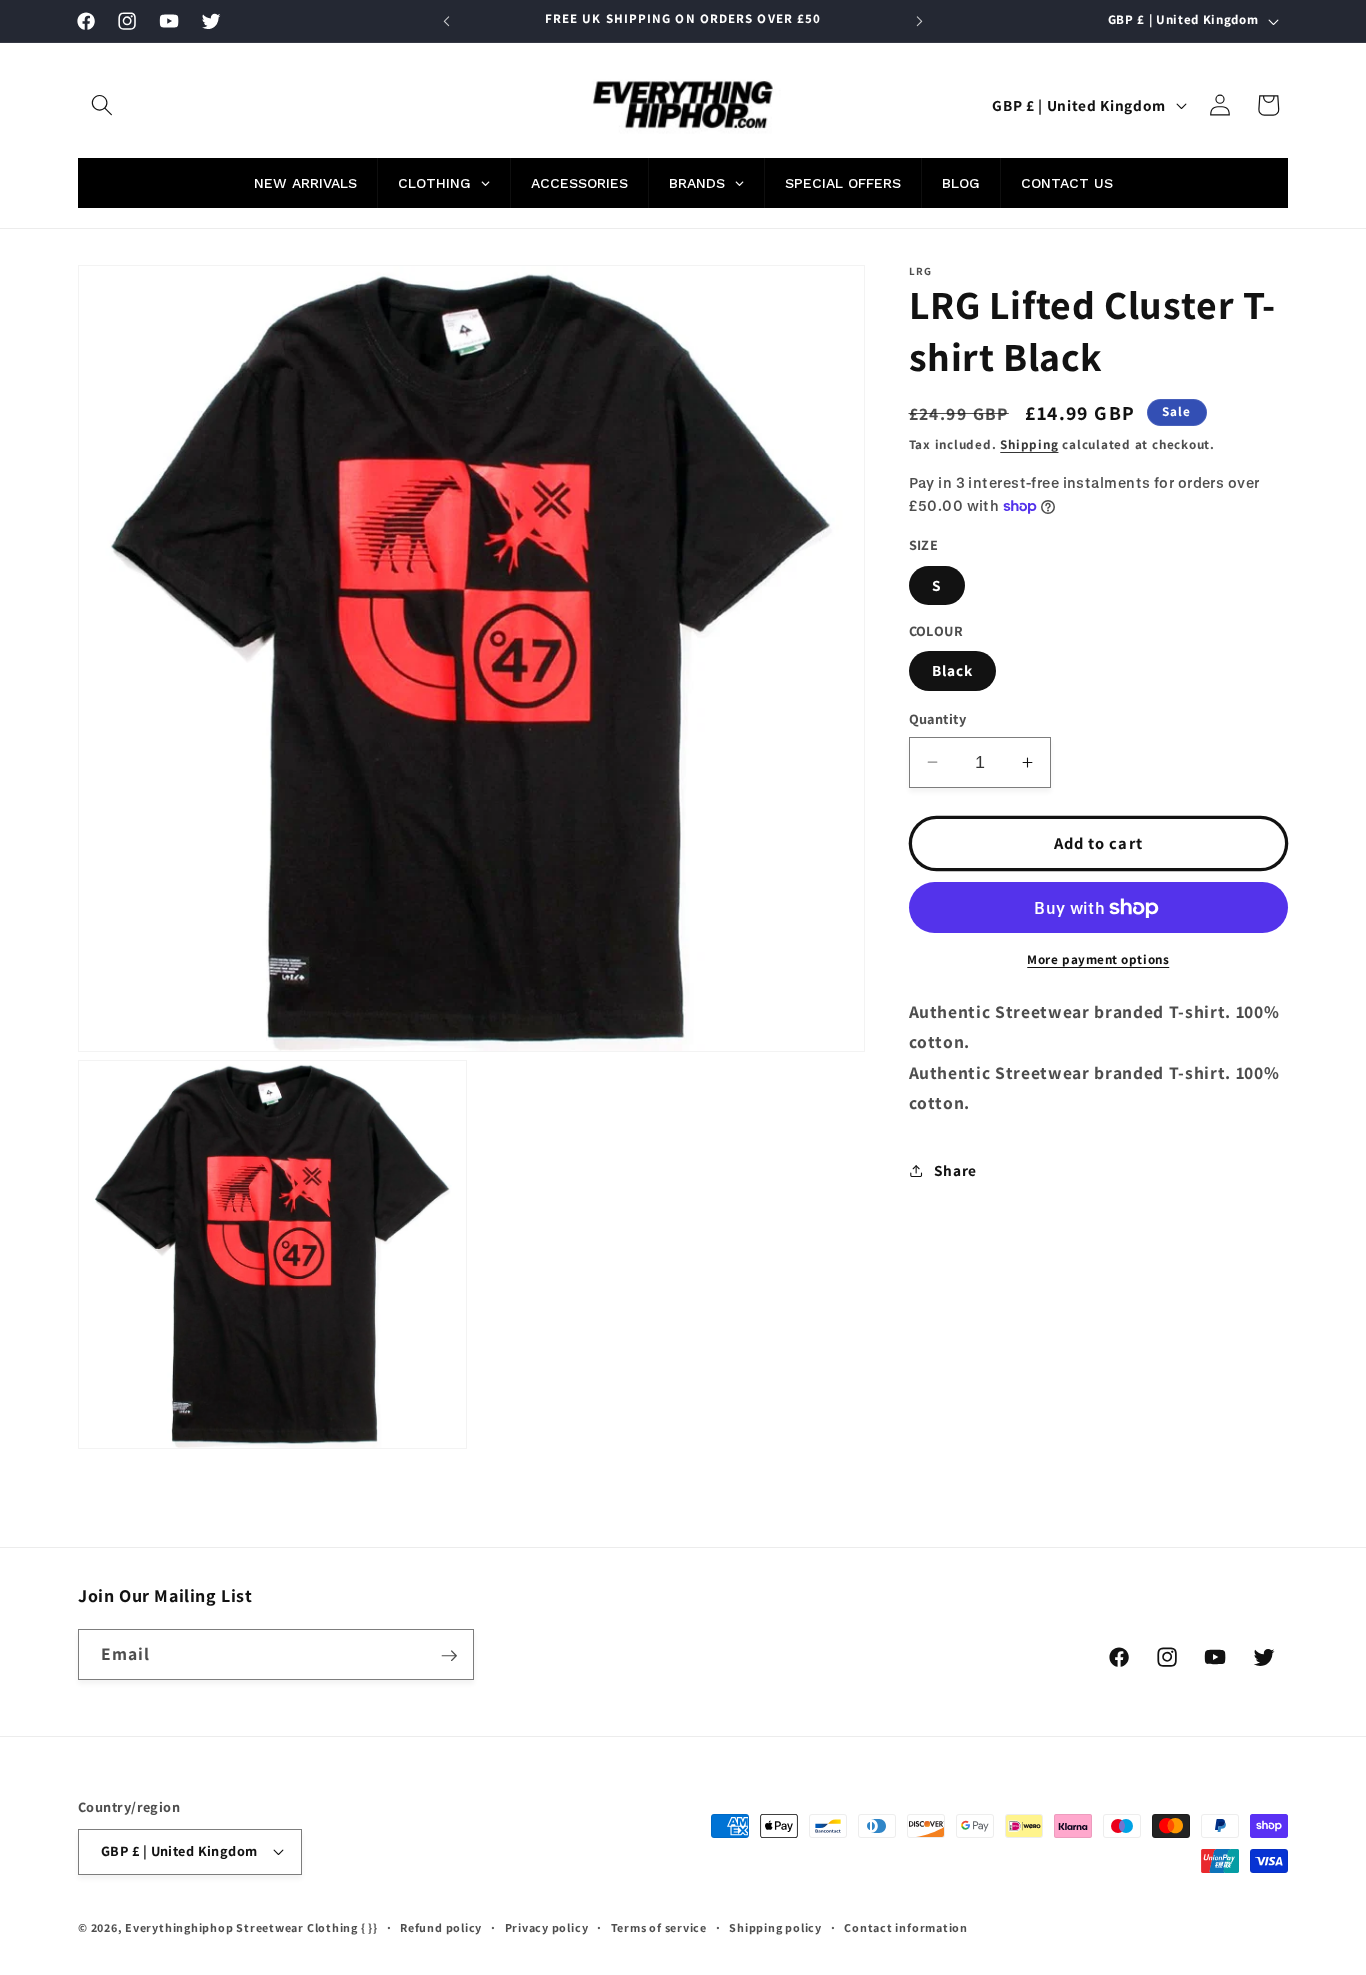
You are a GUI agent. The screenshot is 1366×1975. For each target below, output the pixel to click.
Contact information (906, 1927)
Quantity (938, 718)
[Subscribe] (449, 1656)
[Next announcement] (920, 21)
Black (953, 670)
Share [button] (955, 1170)
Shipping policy (775, 1927)
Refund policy (441, 1927)
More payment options (1098, 959)
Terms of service (659, 1927)
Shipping (1029, 444)
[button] (102, 105)
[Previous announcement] (447, 21)
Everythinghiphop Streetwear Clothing (243, 1927)
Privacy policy (547, 1927)
